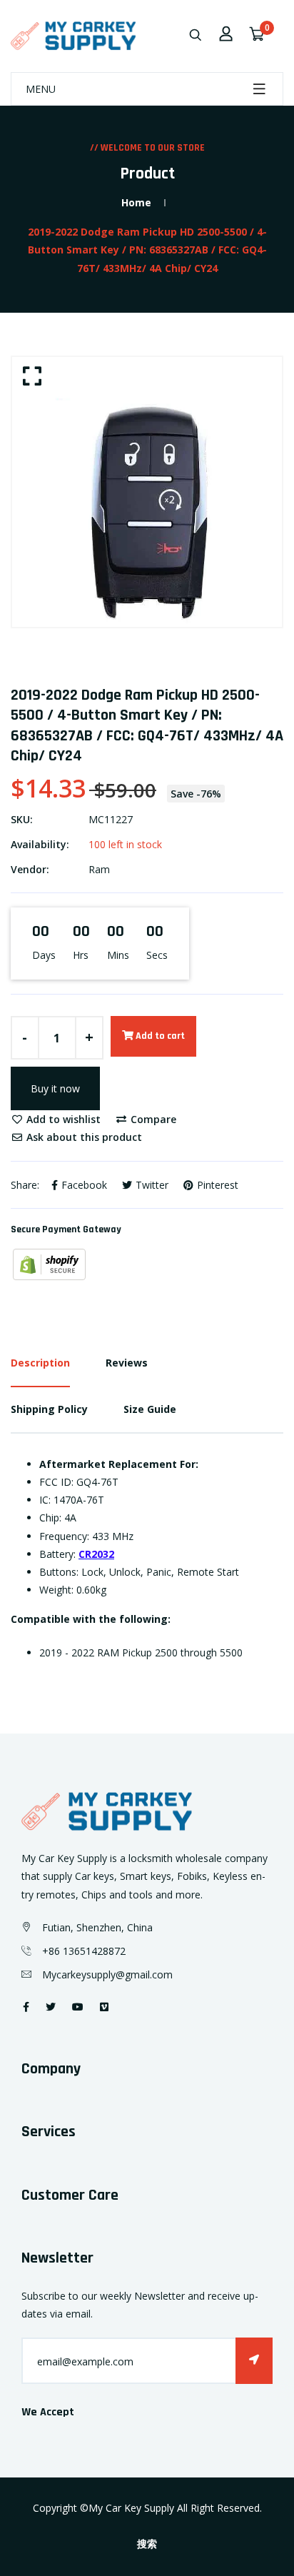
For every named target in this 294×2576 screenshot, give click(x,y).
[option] (147, 492)
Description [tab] (40, 1363)
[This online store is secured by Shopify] (49, 1263)
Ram (99, 869)
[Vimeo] (104, 2007)
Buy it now (55, 1088)
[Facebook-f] (26, 2007)
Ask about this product (83, 1137)
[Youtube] (78, 2007)
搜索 (147, 2545)
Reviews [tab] (127, 1363)
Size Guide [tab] (150, 1409)
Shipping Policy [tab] (49, 1409)
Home (136, 202)
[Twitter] (51, 2007)
